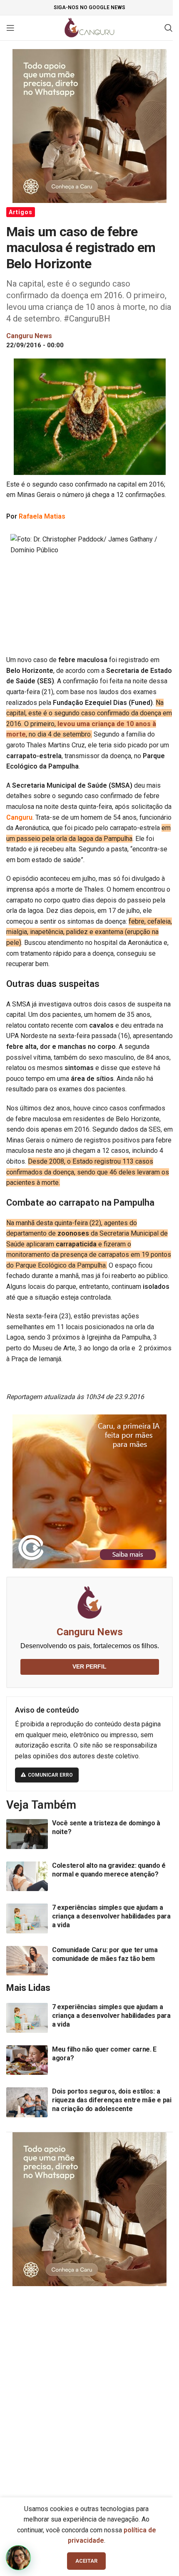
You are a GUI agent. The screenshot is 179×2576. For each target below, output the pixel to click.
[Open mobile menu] (10, 28)
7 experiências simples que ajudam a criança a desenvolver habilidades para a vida (111, 1916)
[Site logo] (90, 27)
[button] (18, 2558)
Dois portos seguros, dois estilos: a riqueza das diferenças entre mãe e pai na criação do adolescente (112, 2100)
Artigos (21, 212)
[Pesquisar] (169, 28)
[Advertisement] (89, 2388)
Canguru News (90, 1632)
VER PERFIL (89, 1666)
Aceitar (86, 2561)
